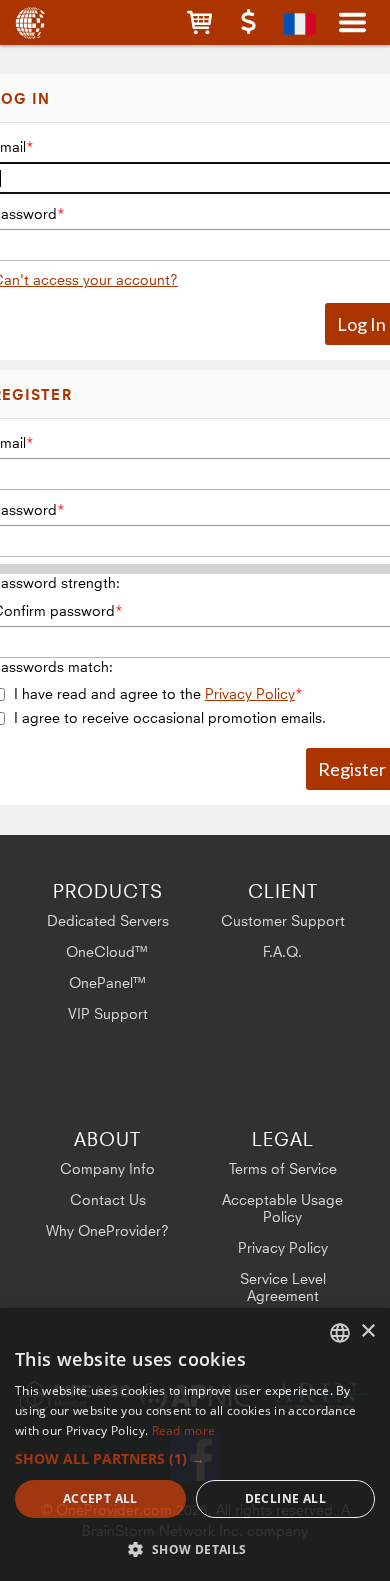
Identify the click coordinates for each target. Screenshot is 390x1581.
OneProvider (32, 22)
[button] (199, 22)
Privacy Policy (250, 693)
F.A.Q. (282, 951)
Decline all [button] (285, 1498)
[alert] (195, 1444)
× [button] (367, 1331)
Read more (184, 1430)
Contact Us (108, 1199)
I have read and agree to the (154, 693)
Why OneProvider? (107, 1230)
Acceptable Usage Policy (282, 1208)
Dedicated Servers (108, 920)
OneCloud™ (107, 951)
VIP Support (108, 1013)
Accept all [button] (100, 1498)
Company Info (107, 1168)
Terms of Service (283, 1168)
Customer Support (283, 920)
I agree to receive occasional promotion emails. (170, 717)
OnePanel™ (108, 982)
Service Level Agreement (283, 1287)
